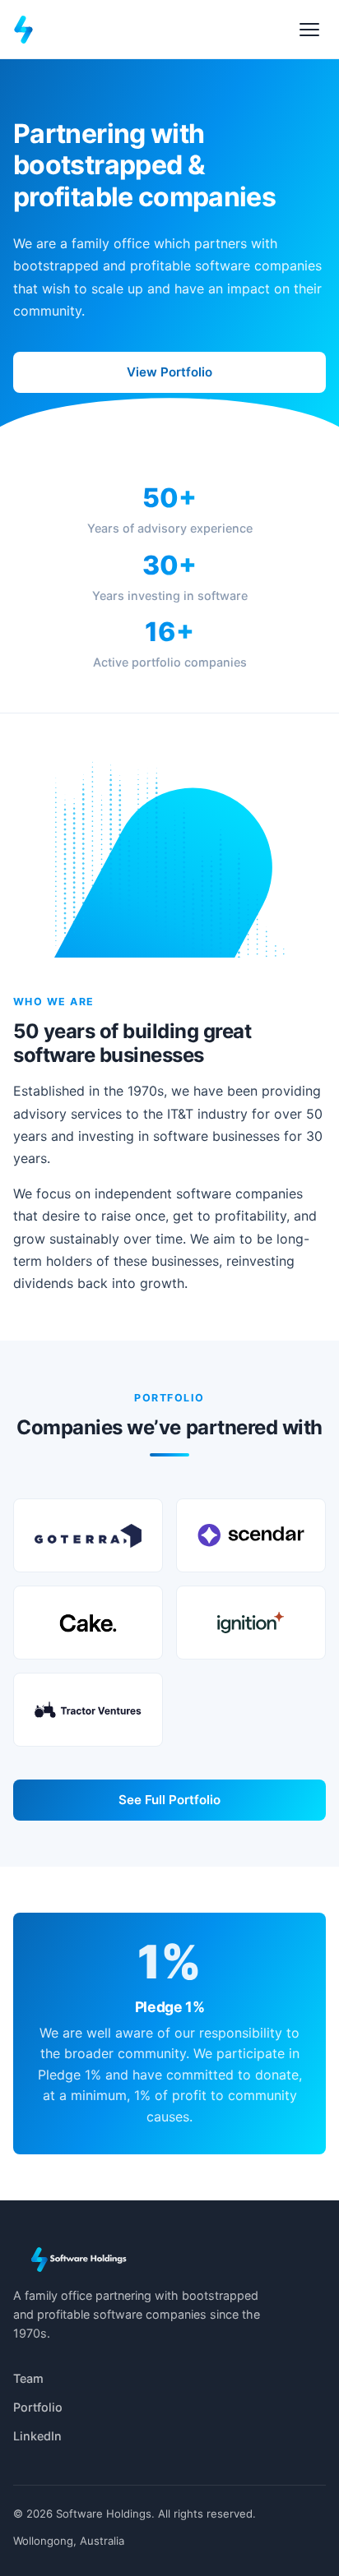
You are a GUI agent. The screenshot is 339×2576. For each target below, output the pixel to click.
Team (28, 2378)
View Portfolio (169, 372)
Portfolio (38, 2407)
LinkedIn (37, 2436)
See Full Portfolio (169, 1800)
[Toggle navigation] (309, 30)
